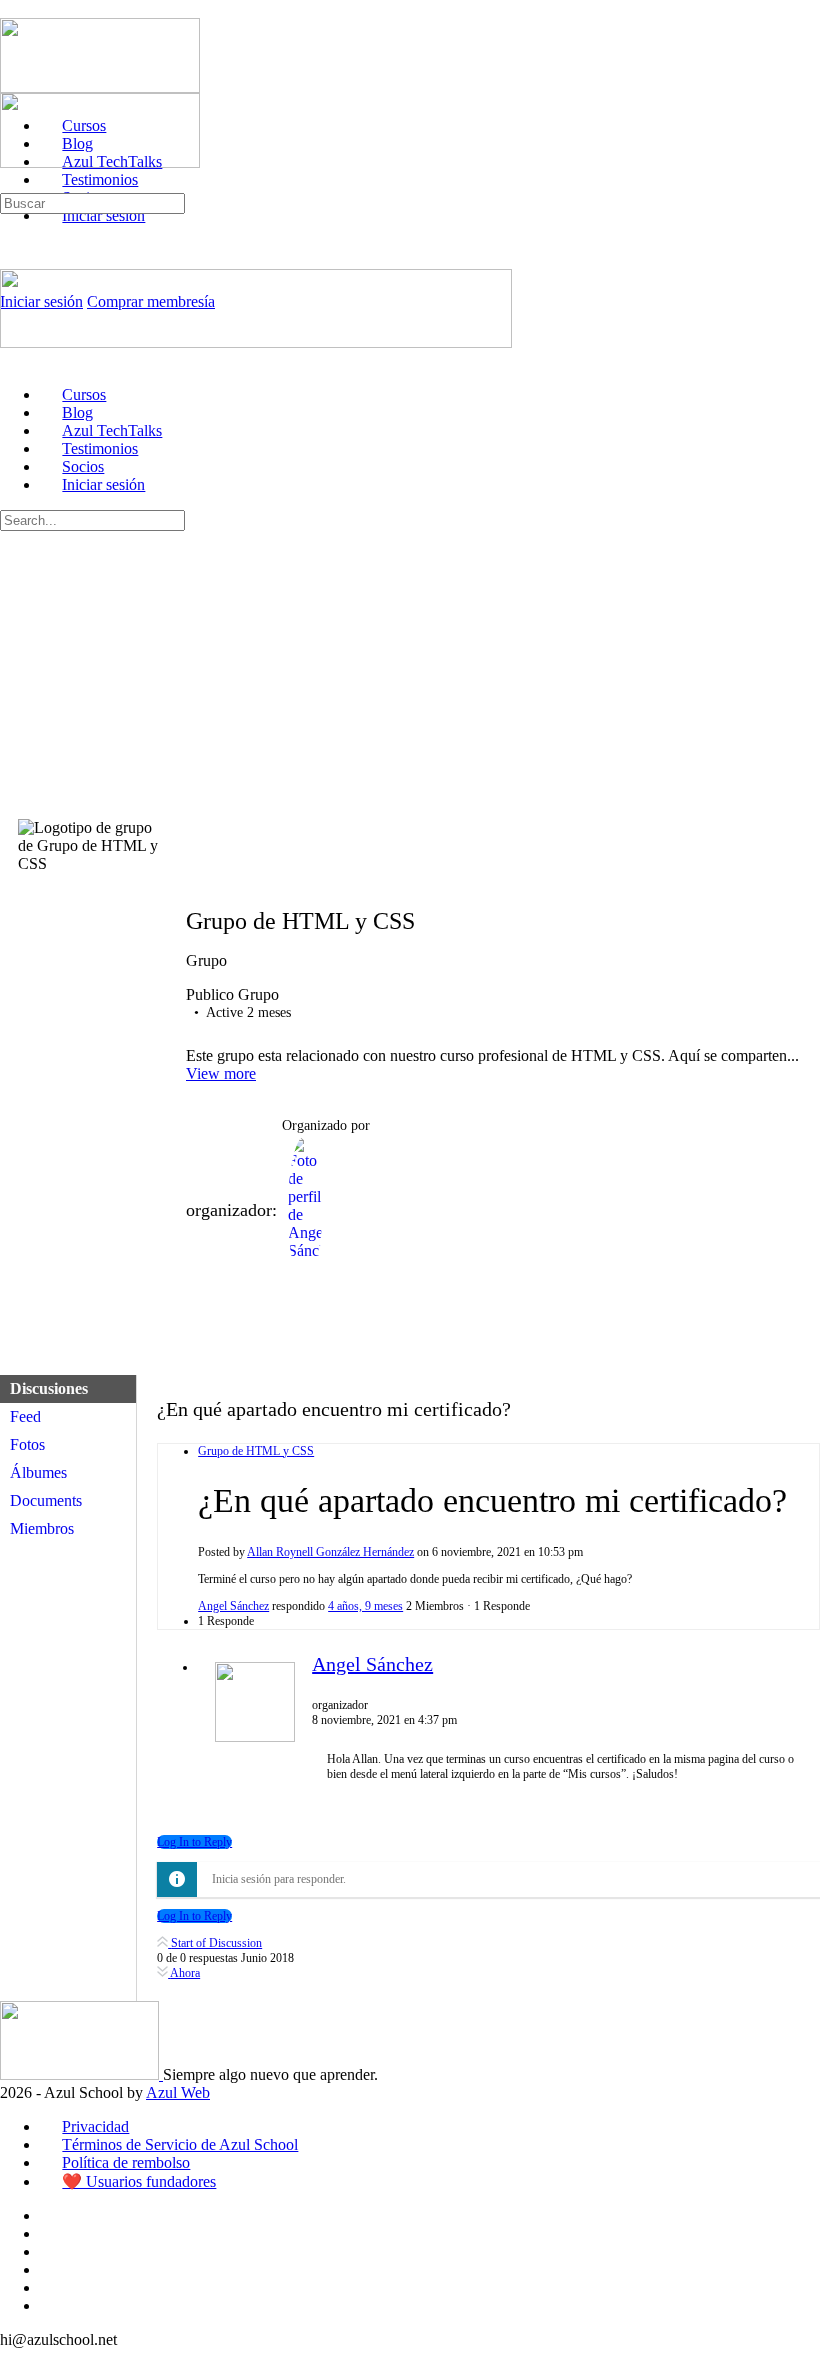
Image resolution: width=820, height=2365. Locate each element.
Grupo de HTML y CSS (256, 1451)
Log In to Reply (194, 1842)
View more (221, 1073)
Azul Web (178, 2092)
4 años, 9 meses (365, 1606)
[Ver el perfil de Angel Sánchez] (255, 1738)
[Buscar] (11, 183)
